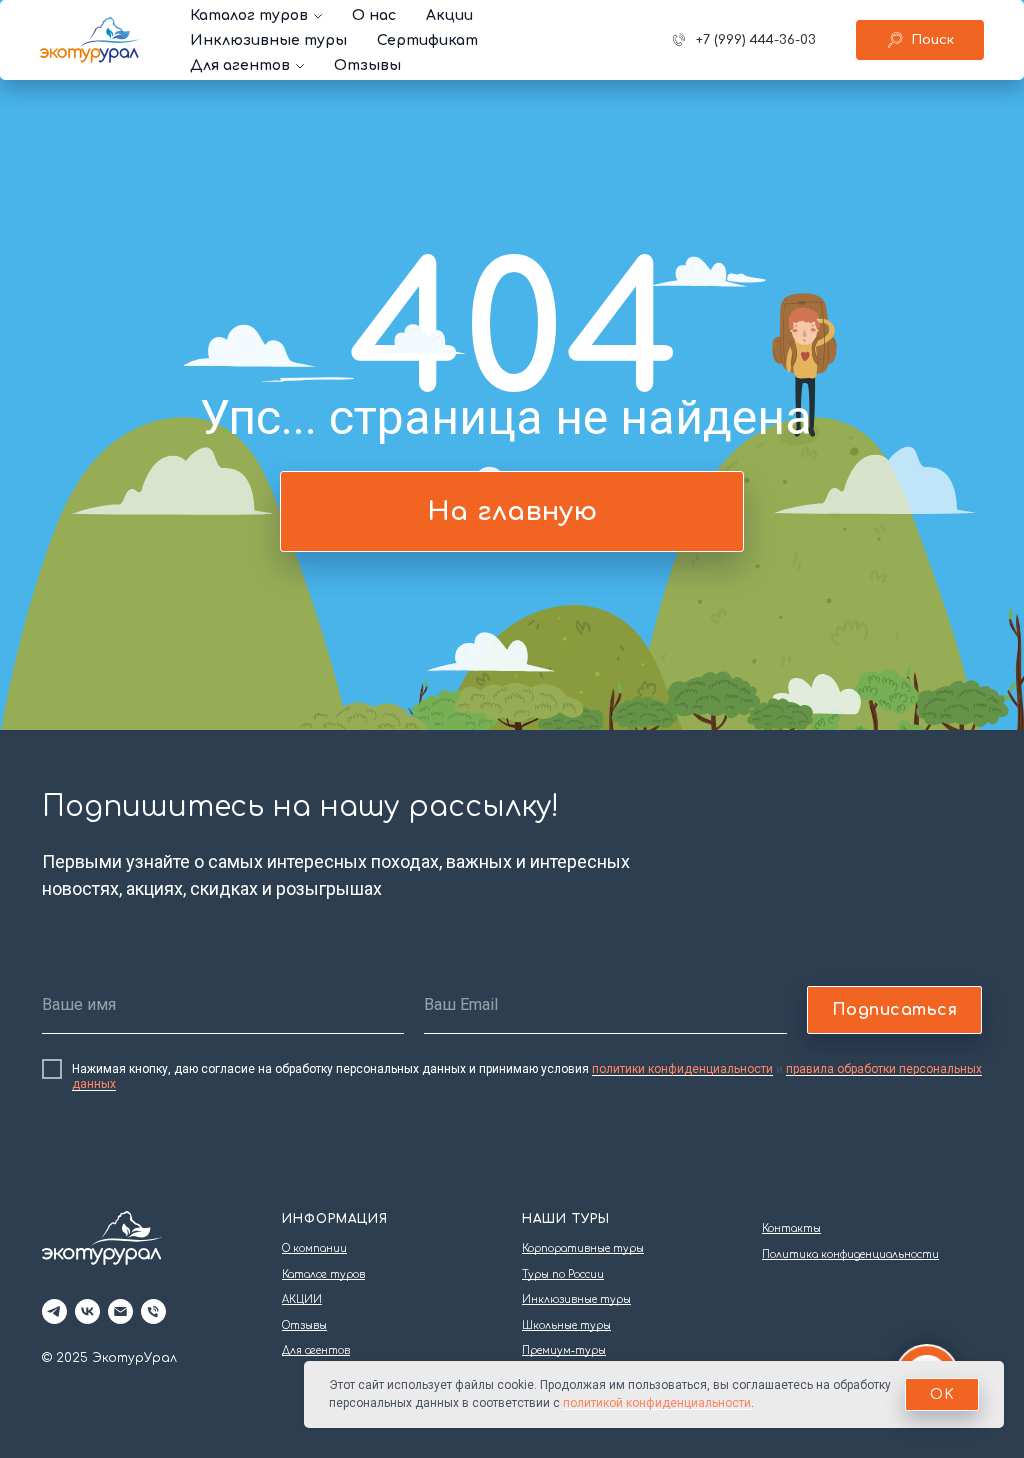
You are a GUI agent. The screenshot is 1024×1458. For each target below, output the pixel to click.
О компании (314, 1248)
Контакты (791, 1228)
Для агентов (240, 65)
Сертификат (427, 40)
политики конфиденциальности (682, 1069)
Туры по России (563, 1274)
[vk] (87, 1311)
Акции (449, 15)
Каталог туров (249, 15)
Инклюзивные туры (268, 40)
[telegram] (54, 1311)
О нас (374, 15)
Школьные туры (566, 1325)
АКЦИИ (302, 1299)
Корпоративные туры (583, 1248)
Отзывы (367, 65)
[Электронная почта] (120, 1311)
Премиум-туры (564, 1350)
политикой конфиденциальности (657, 1403)
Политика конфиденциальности (850, 1254)
